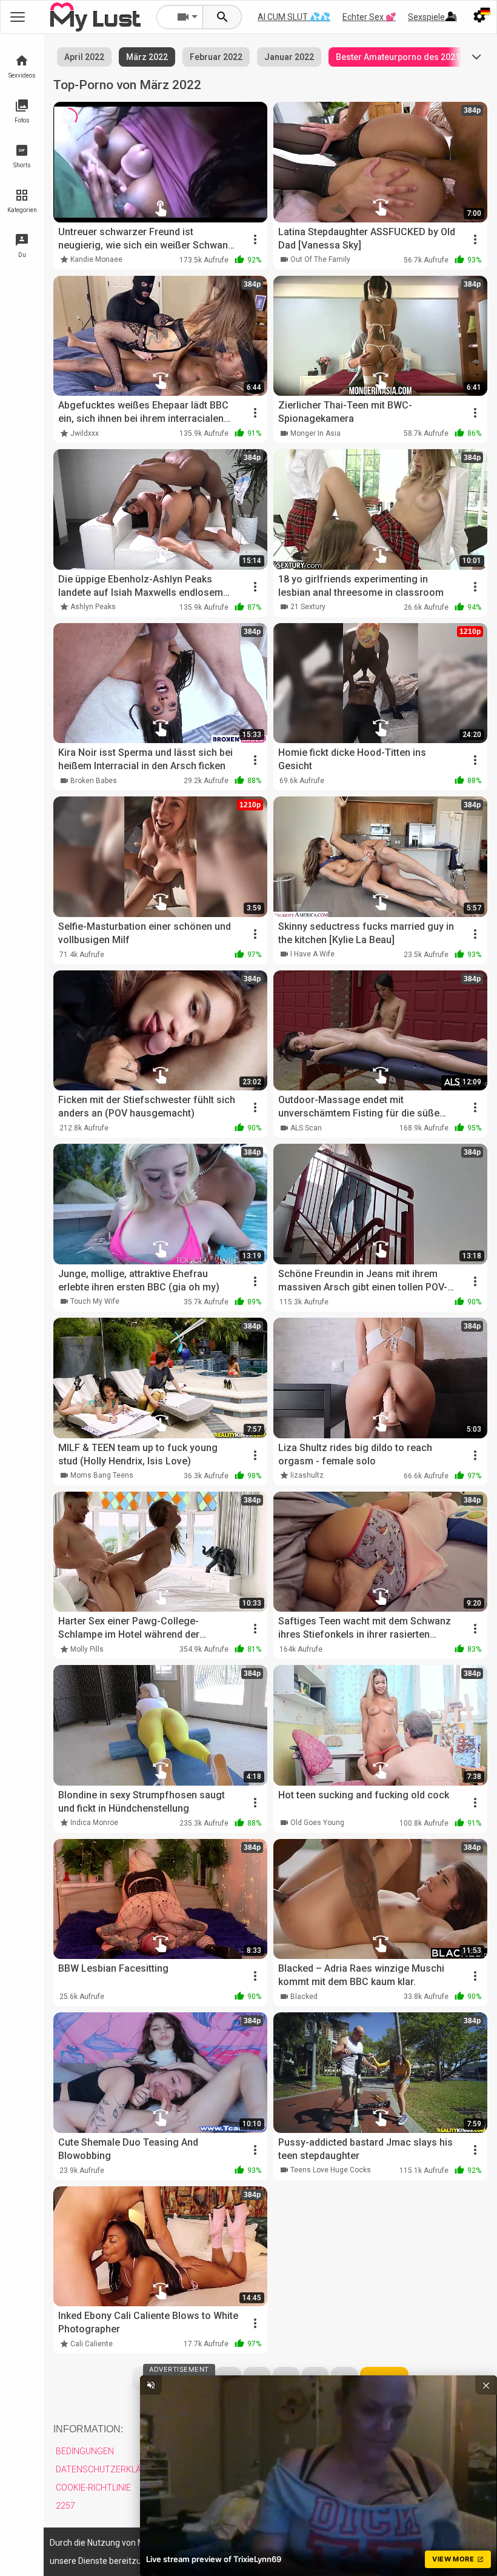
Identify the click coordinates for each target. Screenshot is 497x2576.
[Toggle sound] (151, 2385)
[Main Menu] (18, 17)
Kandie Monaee (96, 259)
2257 (65, 2506)
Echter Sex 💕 (369, 17)
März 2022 (147, 57)
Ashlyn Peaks (93, 607)
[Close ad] (486, 2385)
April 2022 (84, 57)
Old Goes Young (317, 1823)
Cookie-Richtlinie (93, 2488)
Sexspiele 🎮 (432, 17)
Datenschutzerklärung (110, 2469)
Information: (88, 2429)
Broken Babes (94, 781)
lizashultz (307, 1475)
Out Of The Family (320, 259)
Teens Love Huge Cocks (331, 2170)
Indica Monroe (94, 1823)
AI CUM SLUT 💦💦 (294, 17)
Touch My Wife (95, 1301)
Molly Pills (87, 1649)
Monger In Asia (315, 433)
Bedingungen (85, 2451)
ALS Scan (306, 1128)
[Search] (222, 17)
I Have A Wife (312, 954)
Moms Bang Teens (102, 1475)
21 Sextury (308, 607)
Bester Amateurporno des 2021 (398, 57)
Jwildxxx (85, 433)
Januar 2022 (289, 57)
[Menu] (450, 17)
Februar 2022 (216, 57)
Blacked (304, 1997)
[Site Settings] (479, 17)
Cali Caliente (92, 2344)
